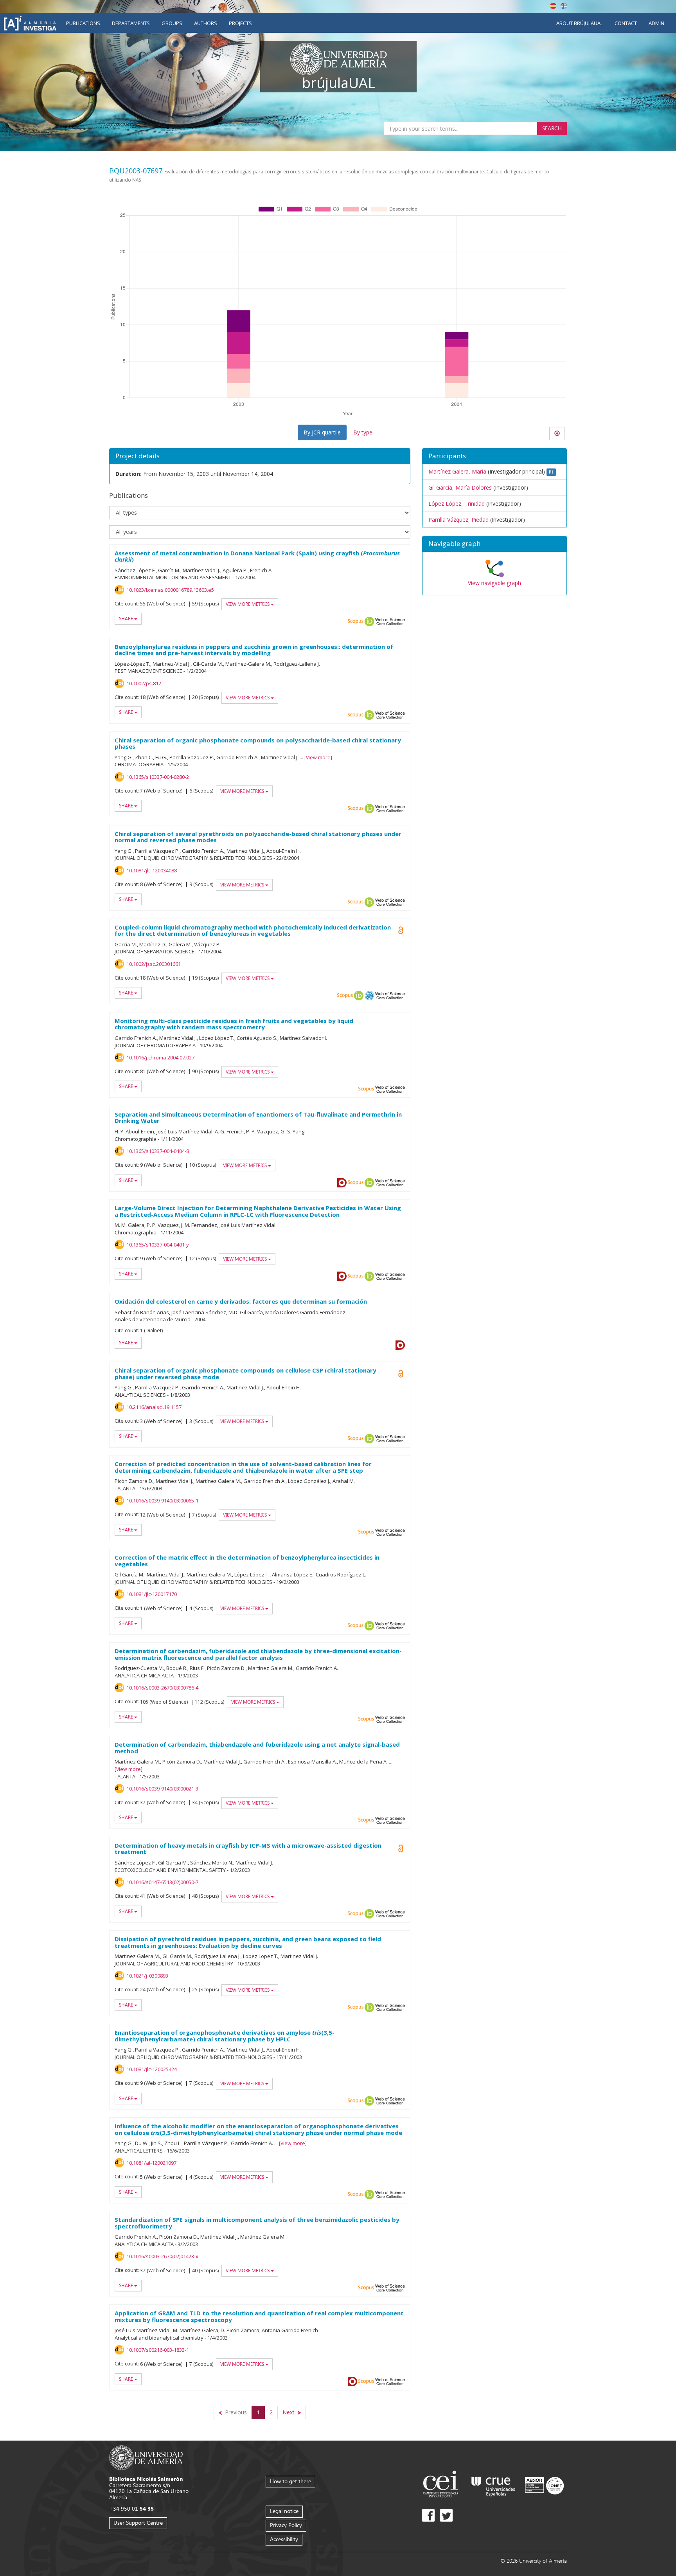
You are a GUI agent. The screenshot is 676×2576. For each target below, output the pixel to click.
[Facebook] (428, 2515)
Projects (240, 23)
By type (363, 432)
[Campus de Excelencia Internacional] (442, 2485)
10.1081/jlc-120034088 (152, 870)
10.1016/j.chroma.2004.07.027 (160, 1057)
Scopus (356, 621)
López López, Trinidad (457, 503)
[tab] (494, 544)
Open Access (401, 930)
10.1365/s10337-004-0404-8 (158, 1151)
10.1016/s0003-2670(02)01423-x (162, 2256)
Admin (656, 23)
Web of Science (390, 621)
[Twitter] (446, 2515)
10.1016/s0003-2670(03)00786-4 (162, 1688)
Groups (172, 23)
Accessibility (284, 2539)
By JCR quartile (322, 432)
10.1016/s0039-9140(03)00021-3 (162, 1789)
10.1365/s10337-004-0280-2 (158, 777)
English (564, 6)
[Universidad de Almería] (146, 2457)
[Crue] (493, 2485)
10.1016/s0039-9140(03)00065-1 (162, 1501)
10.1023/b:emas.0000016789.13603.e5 (170, 590)
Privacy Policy (286, 2525)
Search (552, 128)
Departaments (131, 23)
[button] (494, 544)
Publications (83, 23)
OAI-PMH (369, 996)
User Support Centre (138, 2523)
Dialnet (342, 1183)
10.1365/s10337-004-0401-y (158, 1245)
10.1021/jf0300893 (147, 1976)
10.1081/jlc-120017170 (152, 1594)
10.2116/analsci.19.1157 (154, 1407)
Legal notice (284, 2511)
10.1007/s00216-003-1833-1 (158, 2350)
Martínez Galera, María (457, 471)
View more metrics (248, 604)
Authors (206, 23)
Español (553, 6)
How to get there (290, 2481)
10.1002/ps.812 (144, 683)
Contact (626, 23)
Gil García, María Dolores (460, 487)
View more (318, 757)
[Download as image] (557, 434)
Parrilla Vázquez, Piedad (458, 520)
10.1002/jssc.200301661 (154, 964)
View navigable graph (494, 583)
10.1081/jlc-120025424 (152, 2069)
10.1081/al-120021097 (151, 2163)
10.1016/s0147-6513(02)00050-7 (162, 1882)
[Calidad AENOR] (544, 2485)
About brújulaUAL (580, 23)
